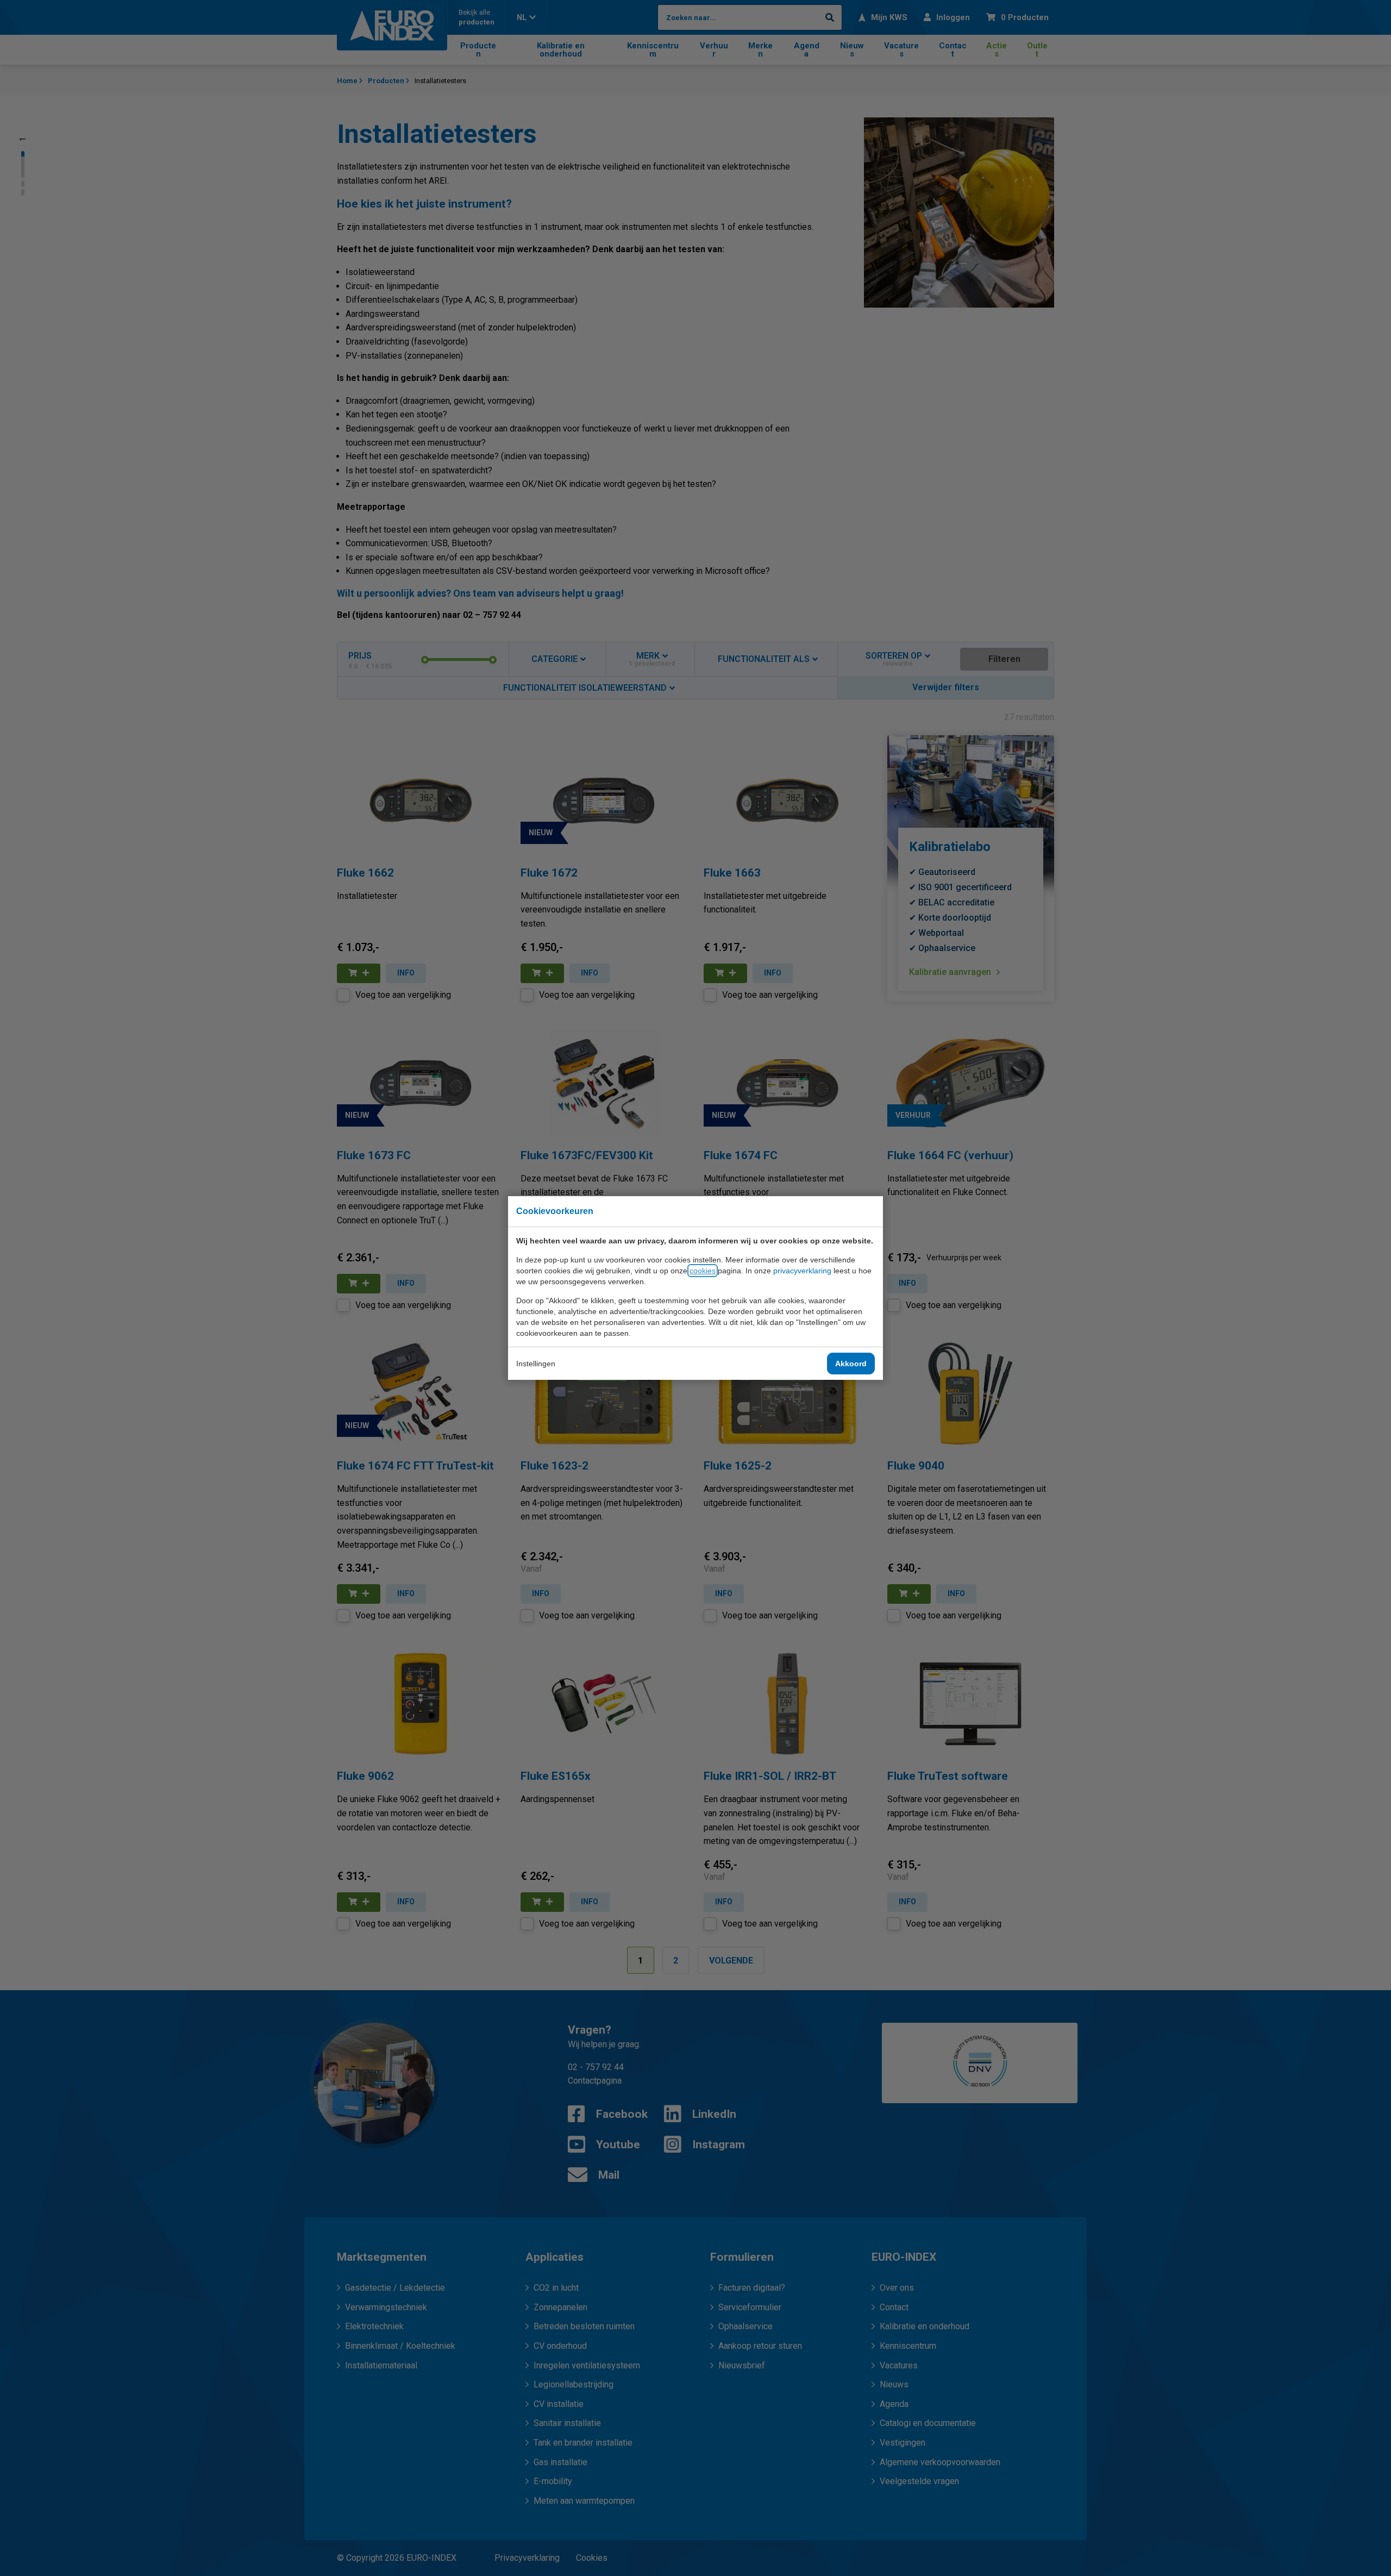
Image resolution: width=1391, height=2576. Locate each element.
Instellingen (536, 1364)
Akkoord (851, 1364)
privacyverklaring (802, 1271)
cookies (703, 1271)
